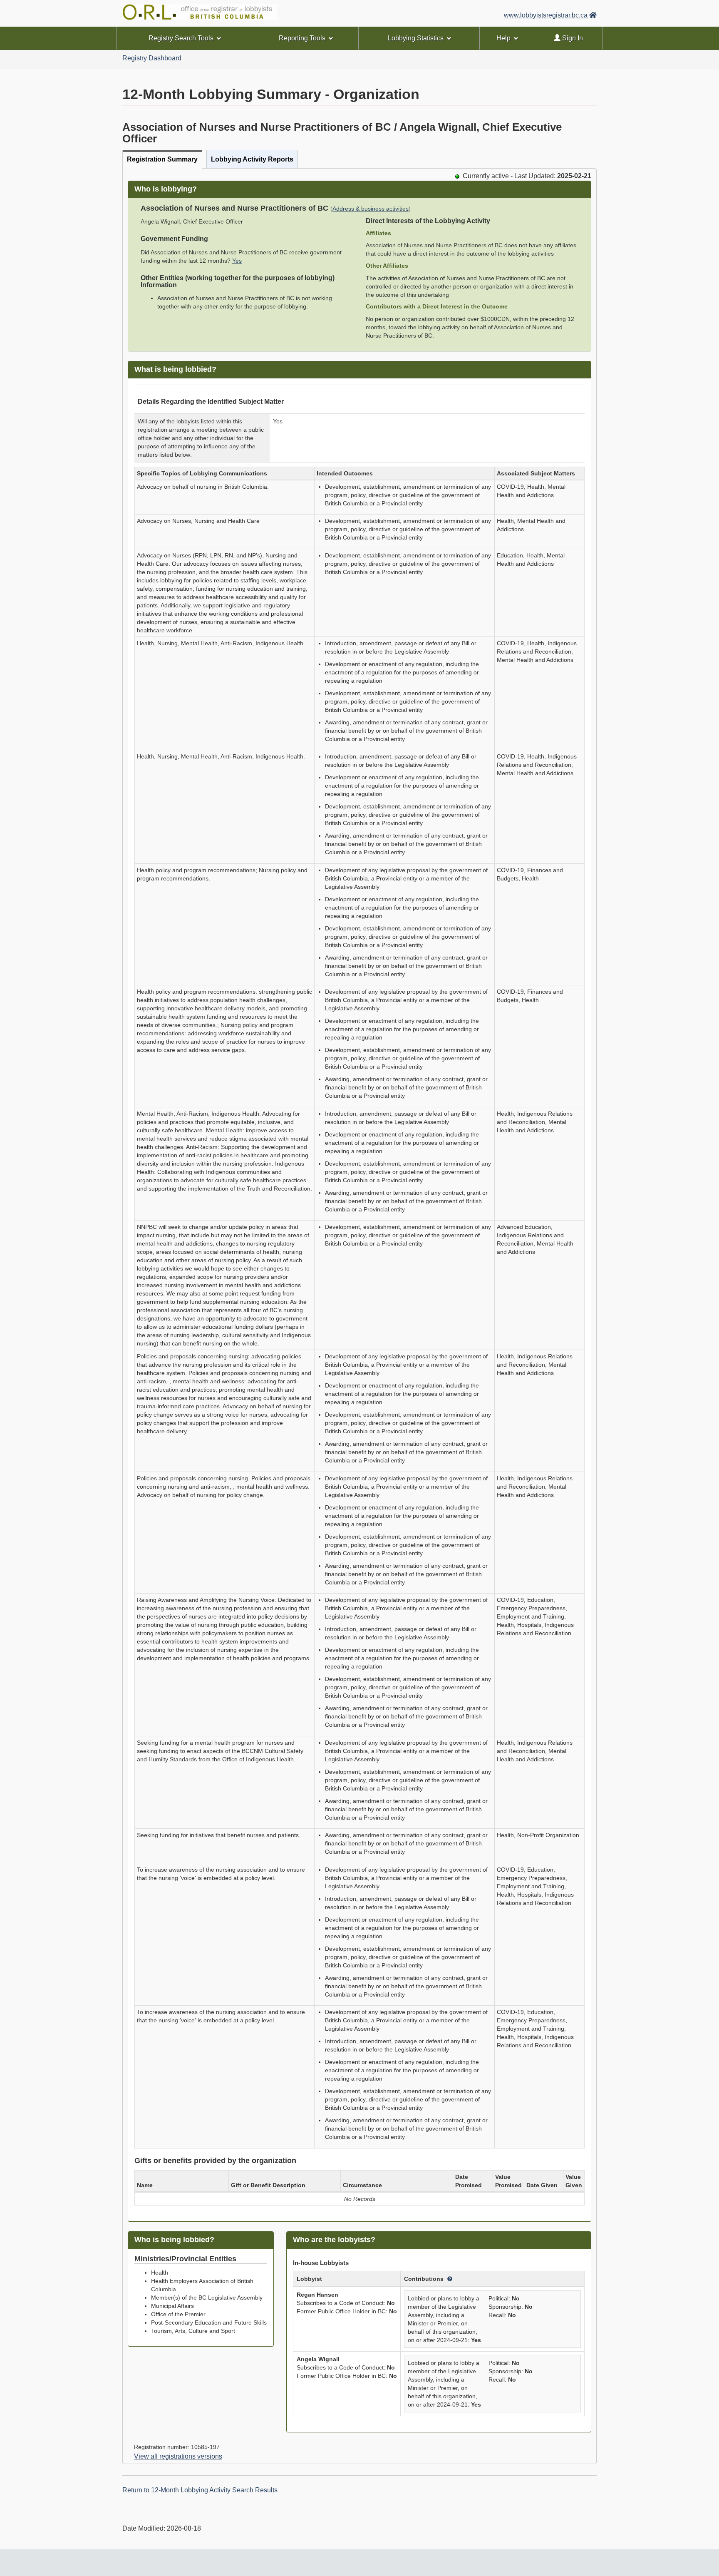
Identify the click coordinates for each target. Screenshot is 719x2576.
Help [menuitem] (503, 38)
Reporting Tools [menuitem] (302, 38)
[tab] (162, 159)
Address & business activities (371, 209)
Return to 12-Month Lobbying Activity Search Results (200, 2490)
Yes (237, 261)
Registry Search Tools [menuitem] (181, 38)
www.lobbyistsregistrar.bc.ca (547, 15)
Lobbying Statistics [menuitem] (416, 38)
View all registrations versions (178, 2456)
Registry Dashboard (152, 58)
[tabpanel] (359, 1316)
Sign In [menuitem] (572, 38)
